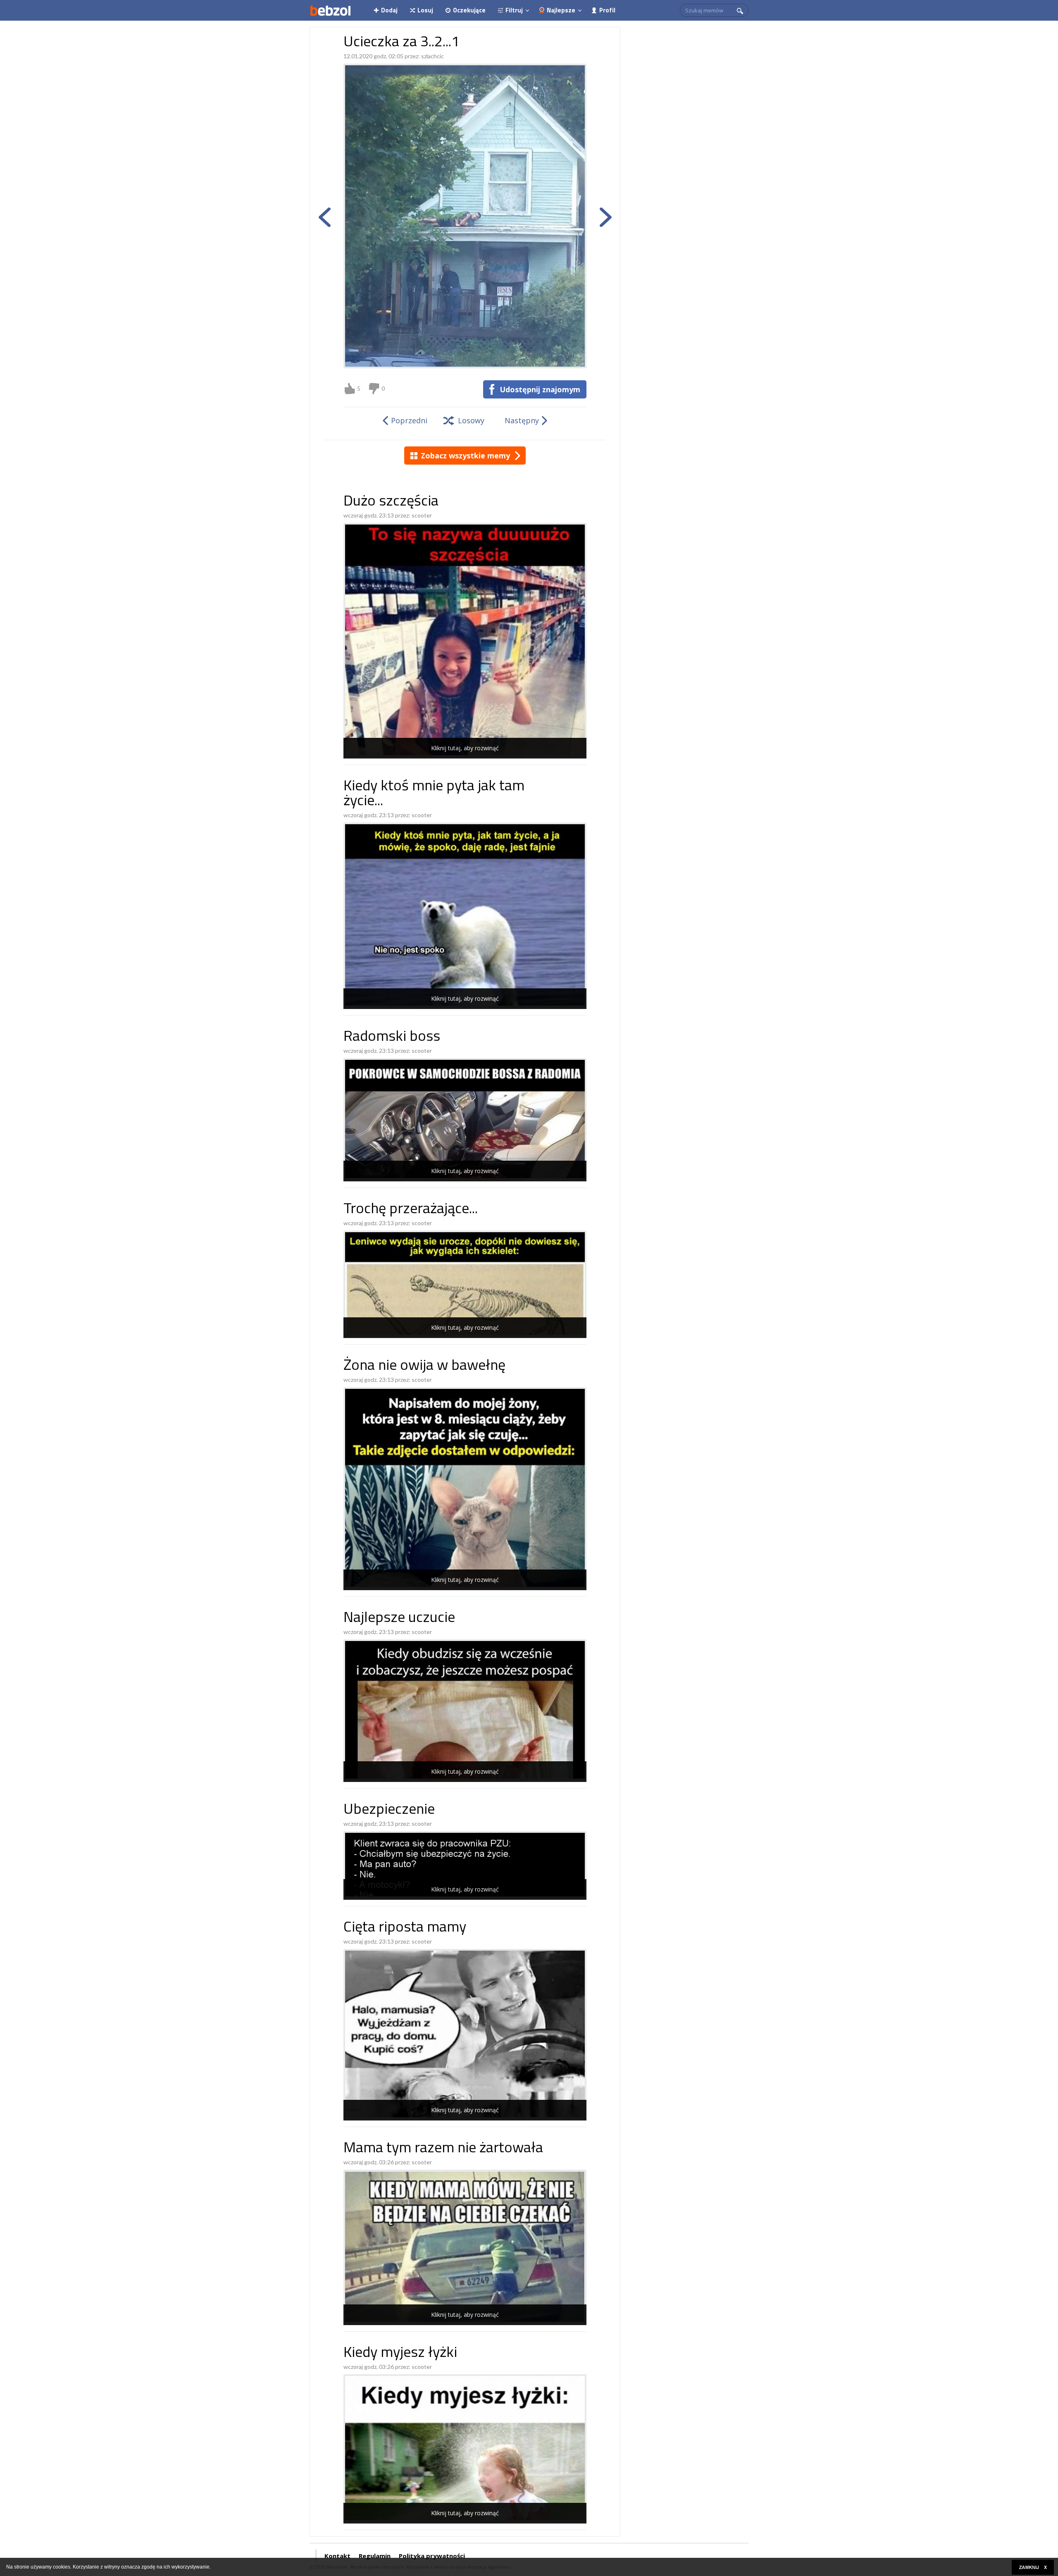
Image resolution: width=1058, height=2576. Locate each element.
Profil (607, 10)
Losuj (425, 10)
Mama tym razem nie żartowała (443, 2149)
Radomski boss (392, 1037)
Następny (522, 420)
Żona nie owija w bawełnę (424, 1366)
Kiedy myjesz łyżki (400, 2353)
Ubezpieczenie (389, 1810)
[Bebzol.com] (330, 10)
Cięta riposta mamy (405, 1928)
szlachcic (432, 56)
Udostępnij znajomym (540, 389)
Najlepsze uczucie (399, 1618)
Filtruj (514, 10)
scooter (422, 515)
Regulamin (375, 2556)
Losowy (471, 420)
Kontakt (337, 2556)
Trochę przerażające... (411, 1210)
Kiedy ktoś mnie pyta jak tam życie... (434, 794)
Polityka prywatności (432, 2556)
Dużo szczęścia (391, 502)
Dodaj (389, 10)
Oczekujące (469, 10)
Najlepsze (561, 10)
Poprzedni (409, 420)
